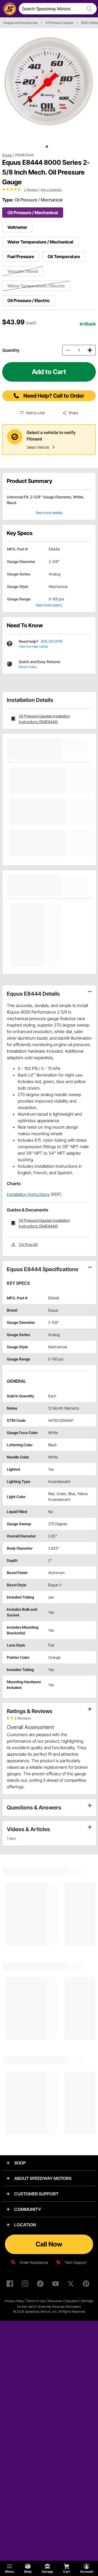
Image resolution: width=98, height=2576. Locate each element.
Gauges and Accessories (21, 23)
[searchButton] (88, 9)
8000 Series (90, 23)
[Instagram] (26, 2285)
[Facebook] (11, 2285)
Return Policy (28, 667)
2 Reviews (31, 190)
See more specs (49, 605)
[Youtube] (57, 2285)
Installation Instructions (28, 1194)
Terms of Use (36, 2301)
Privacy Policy (14, 2301)
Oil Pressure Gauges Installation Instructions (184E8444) (45, 719)
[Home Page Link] (9, 9)
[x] (72, 2285)
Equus (7, 155)
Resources (55, 2301)
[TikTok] (41, 2285)
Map (90, 2301)
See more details (49, 513)
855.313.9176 (52, 641)
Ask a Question (51, 190)
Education (72, 2301)
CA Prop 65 (28, 1244)
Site (84, 2301)
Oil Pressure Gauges (59, 23)
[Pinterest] (87, 2285)
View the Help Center (33, 646)
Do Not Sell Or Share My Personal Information (49, 2307)
